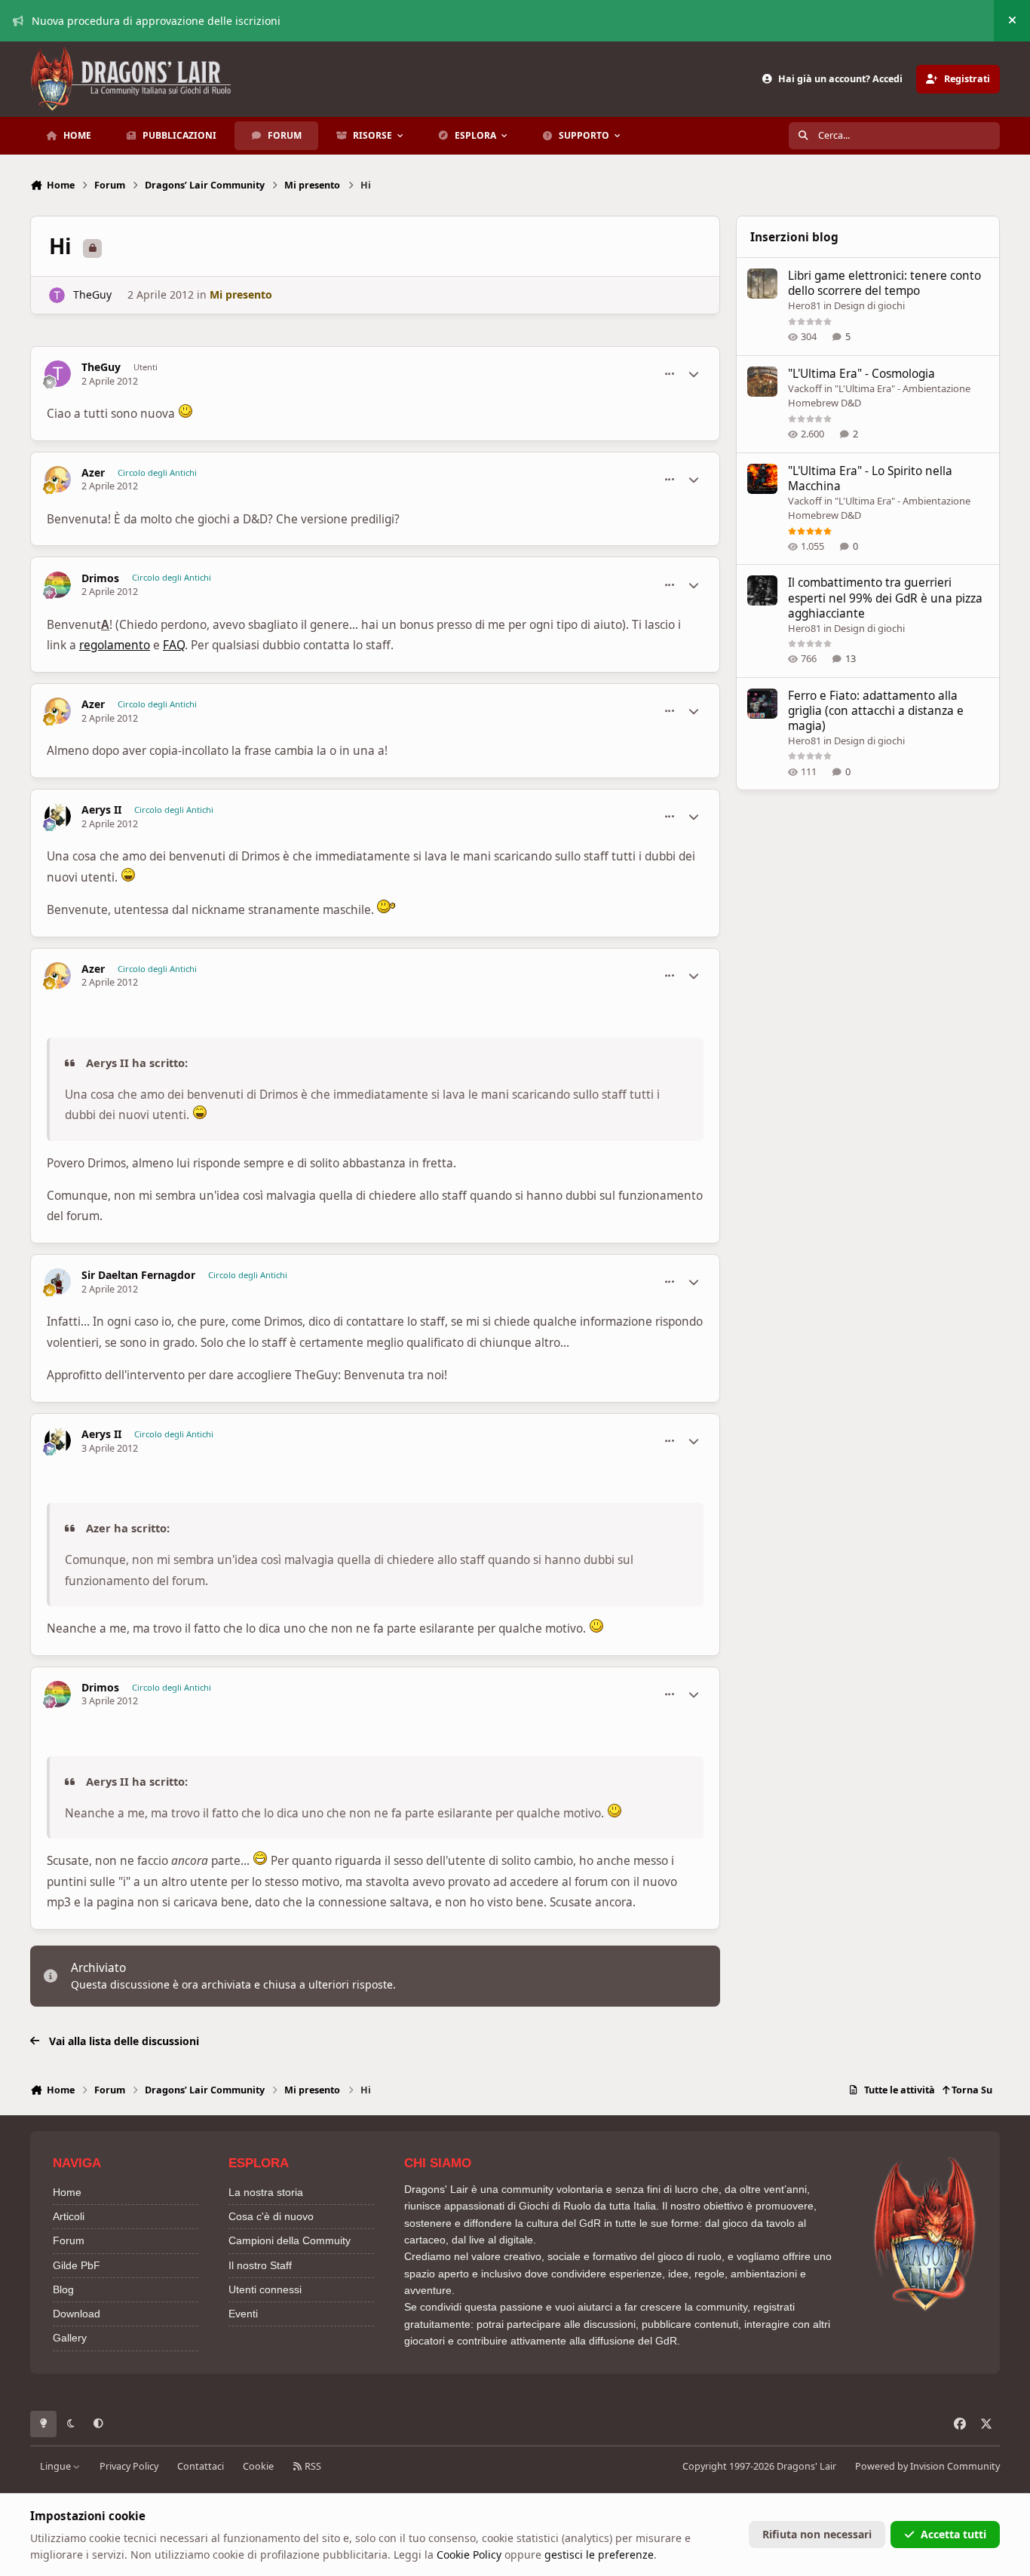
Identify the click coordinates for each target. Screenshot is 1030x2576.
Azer (93, 473)
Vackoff (805, 388)
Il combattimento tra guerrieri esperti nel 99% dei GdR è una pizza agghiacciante (885, 598)
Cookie (258, 2466)
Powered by (927, 2466)
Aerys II (101, 810)
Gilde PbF (77, 2265)
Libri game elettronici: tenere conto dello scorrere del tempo (884, 283)
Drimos (100, 578)
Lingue (57, 2466)
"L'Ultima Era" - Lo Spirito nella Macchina (870, 478)
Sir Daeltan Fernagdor (138, 1275)
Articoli (69, 2216)
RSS (312, 2466)
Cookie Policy (469, 2555)
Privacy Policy (129, 2466)
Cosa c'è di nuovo (271, 2216)
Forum (69, 2240)
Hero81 (805, 305)
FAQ (174, 645)
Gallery (70, 2338)
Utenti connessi (265, 2289)
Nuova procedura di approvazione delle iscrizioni (156, 21)
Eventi (243, 2314)
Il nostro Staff (260, 2265)
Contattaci (201, 2466)
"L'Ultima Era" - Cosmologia (861, 374)
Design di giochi (869, 305)
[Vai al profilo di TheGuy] (57, 295)
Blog (63, 2289)
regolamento (115, 645)
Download (77, 2314)
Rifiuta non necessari (817, 2534)
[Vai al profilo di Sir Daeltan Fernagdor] (58, 1282)
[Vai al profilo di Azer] (58, 479)
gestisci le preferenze (599, 2555)
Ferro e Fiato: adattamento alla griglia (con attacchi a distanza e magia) (876, 711)
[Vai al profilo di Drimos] (58, 585)
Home (67, 2192)
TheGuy (92, 294)
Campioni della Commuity (290, 2240)
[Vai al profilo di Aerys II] (58, 816)
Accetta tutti (953, 2534)
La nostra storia (266, 2192)
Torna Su (971, 2090)
